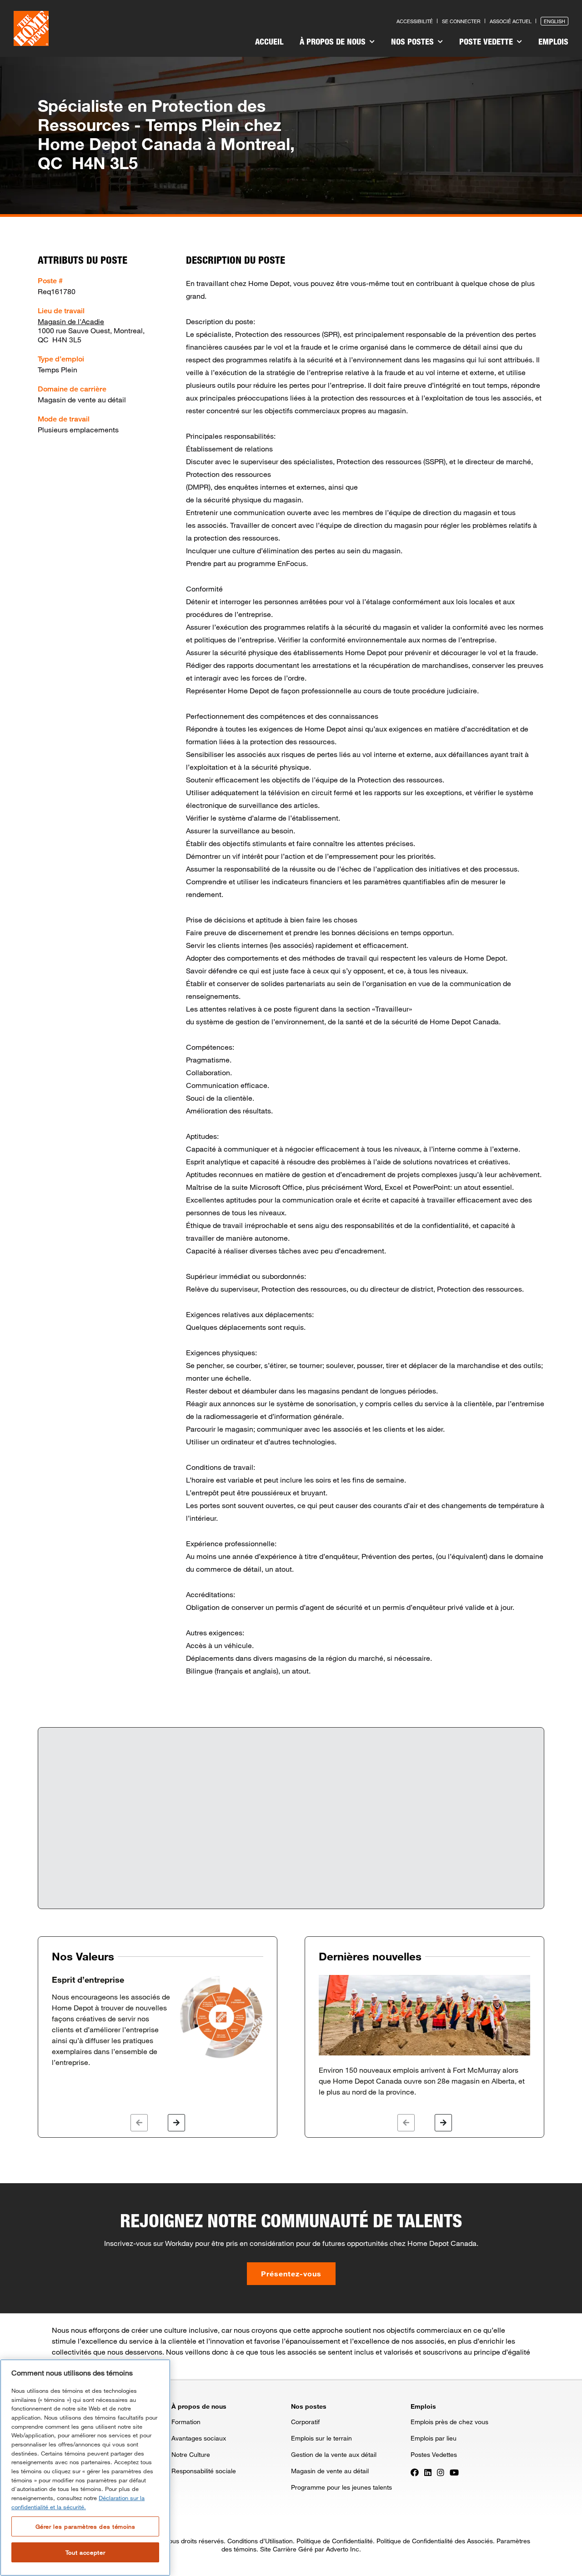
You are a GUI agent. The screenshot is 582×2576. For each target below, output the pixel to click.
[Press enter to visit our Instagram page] (441, 2471)
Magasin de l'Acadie (71, 321)
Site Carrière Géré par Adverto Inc (310, 2549)
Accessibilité (415, 21)
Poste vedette (487, 41)
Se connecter (461, 21)
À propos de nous (334, 41)
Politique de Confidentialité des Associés (435, 2541)
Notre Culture (191, 2454)
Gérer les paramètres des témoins (85, 2526)
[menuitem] (269, 43)
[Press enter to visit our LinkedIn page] (428, 2471)
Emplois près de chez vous (449, 2422)
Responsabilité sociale (204, 2471)
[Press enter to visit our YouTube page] (454, 2471)
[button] (139, 2123)
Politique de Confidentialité (335, 2541)
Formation (186, 2422)
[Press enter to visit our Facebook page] (415, 2471)
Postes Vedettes (434, 2454)
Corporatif (305, 2422)
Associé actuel (511, 21)
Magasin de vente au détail (330, 2471)
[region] (85, 2468)
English (554, 21)
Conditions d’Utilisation (260, 2541)
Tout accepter (85, 2552)
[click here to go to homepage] (31, 28)
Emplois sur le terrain (321, 2438)
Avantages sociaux (199, 2438)
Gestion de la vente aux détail (334, 2454)
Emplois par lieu (434, 2438)
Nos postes (414, 41)
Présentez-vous (291, 2273)
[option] (158, 2021)
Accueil (269, 41)
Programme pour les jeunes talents (341, 2487)
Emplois (553, 41)
